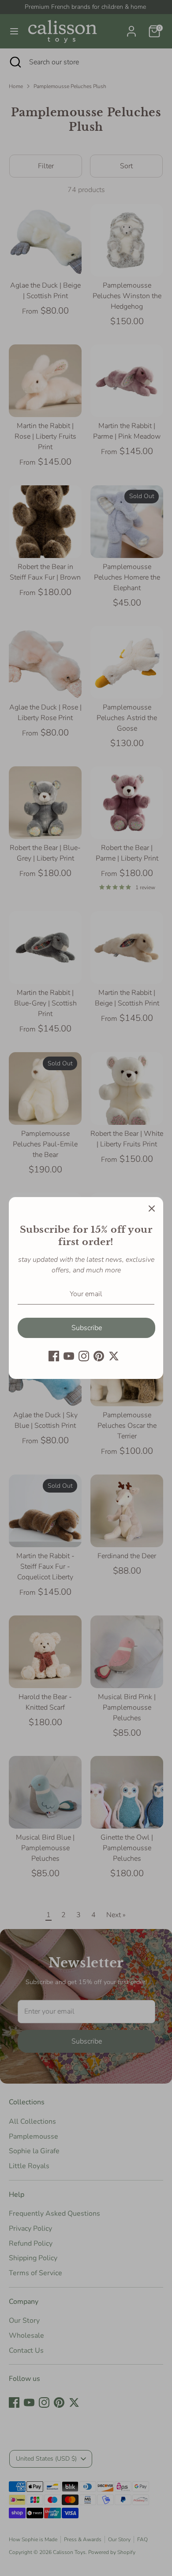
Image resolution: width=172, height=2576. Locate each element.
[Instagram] (84, 1356)
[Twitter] (114, 1356)
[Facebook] (54, 1356)
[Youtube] (69, 1356)
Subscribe (87, 1328)
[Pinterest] (99, 1356)
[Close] (152, 1209)
